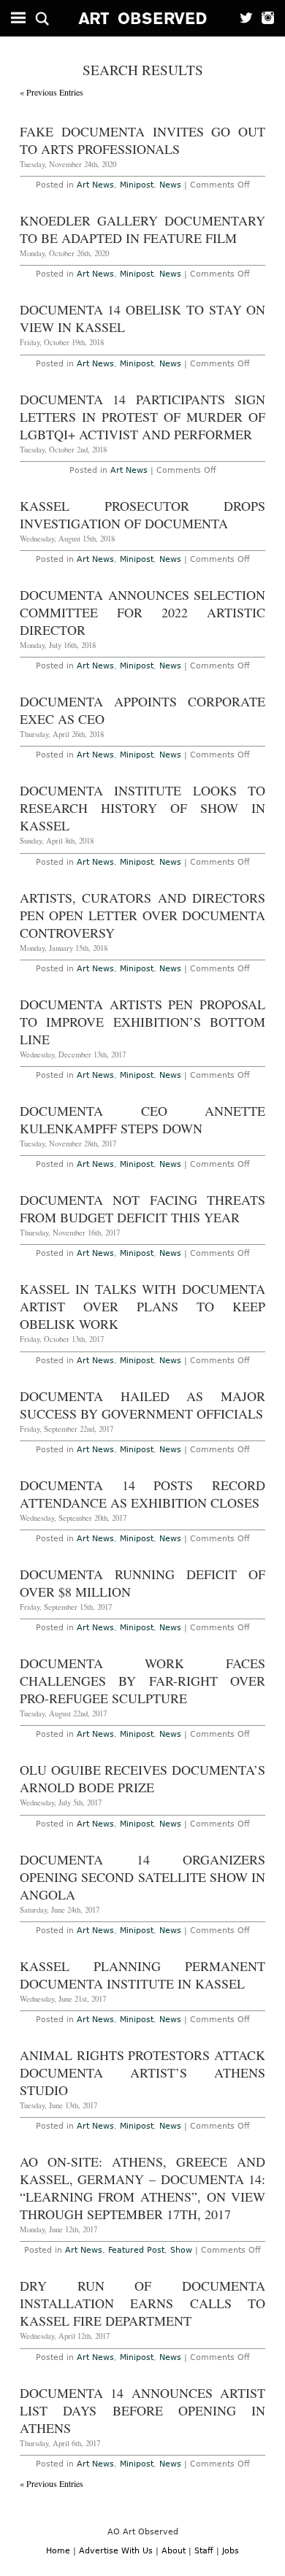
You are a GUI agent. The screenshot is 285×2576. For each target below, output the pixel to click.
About (174, 2551)
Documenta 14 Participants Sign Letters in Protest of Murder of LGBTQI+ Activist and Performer (143, 417)
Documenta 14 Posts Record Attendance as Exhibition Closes (143, 1494)
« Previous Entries (52, 92)
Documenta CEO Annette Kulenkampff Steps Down (143, 1119)
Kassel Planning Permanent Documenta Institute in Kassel (143, 1975)
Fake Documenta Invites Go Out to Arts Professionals (143, 140)
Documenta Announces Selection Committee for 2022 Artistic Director (143, 612)
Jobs (231, 2551)
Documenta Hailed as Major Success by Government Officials (143, 1405)
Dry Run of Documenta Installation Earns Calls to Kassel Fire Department (143, 2303)
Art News (95, 185)
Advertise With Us (116, 2551)
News (170, 185)
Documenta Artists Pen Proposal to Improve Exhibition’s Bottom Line (143, 1022)
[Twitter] (242, 18)
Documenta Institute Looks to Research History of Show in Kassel (143, 808)
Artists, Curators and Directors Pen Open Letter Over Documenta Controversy (143, 915)
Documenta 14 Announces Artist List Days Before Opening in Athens (143, 2410)
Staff (204, 2551)
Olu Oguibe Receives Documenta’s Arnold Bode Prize (143, 1778)
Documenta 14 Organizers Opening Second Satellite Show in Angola (143, 1877)
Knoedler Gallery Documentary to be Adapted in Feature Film (143, 229)
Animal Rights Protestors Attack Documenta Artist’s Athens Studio (143, 2072)
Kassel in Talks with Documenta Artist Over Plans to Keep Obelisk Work (143, 1306)
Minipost (137, 185)
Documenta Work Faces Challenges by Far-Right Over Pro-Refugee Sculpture (143, 1681)
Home (58, 2551)
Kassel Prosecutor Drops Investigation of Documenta (143, 514)
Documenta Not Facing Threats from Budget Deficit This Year (143, 1208)
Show (181, 2250)
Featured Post (136, 2250)
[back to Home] (143, 18)
